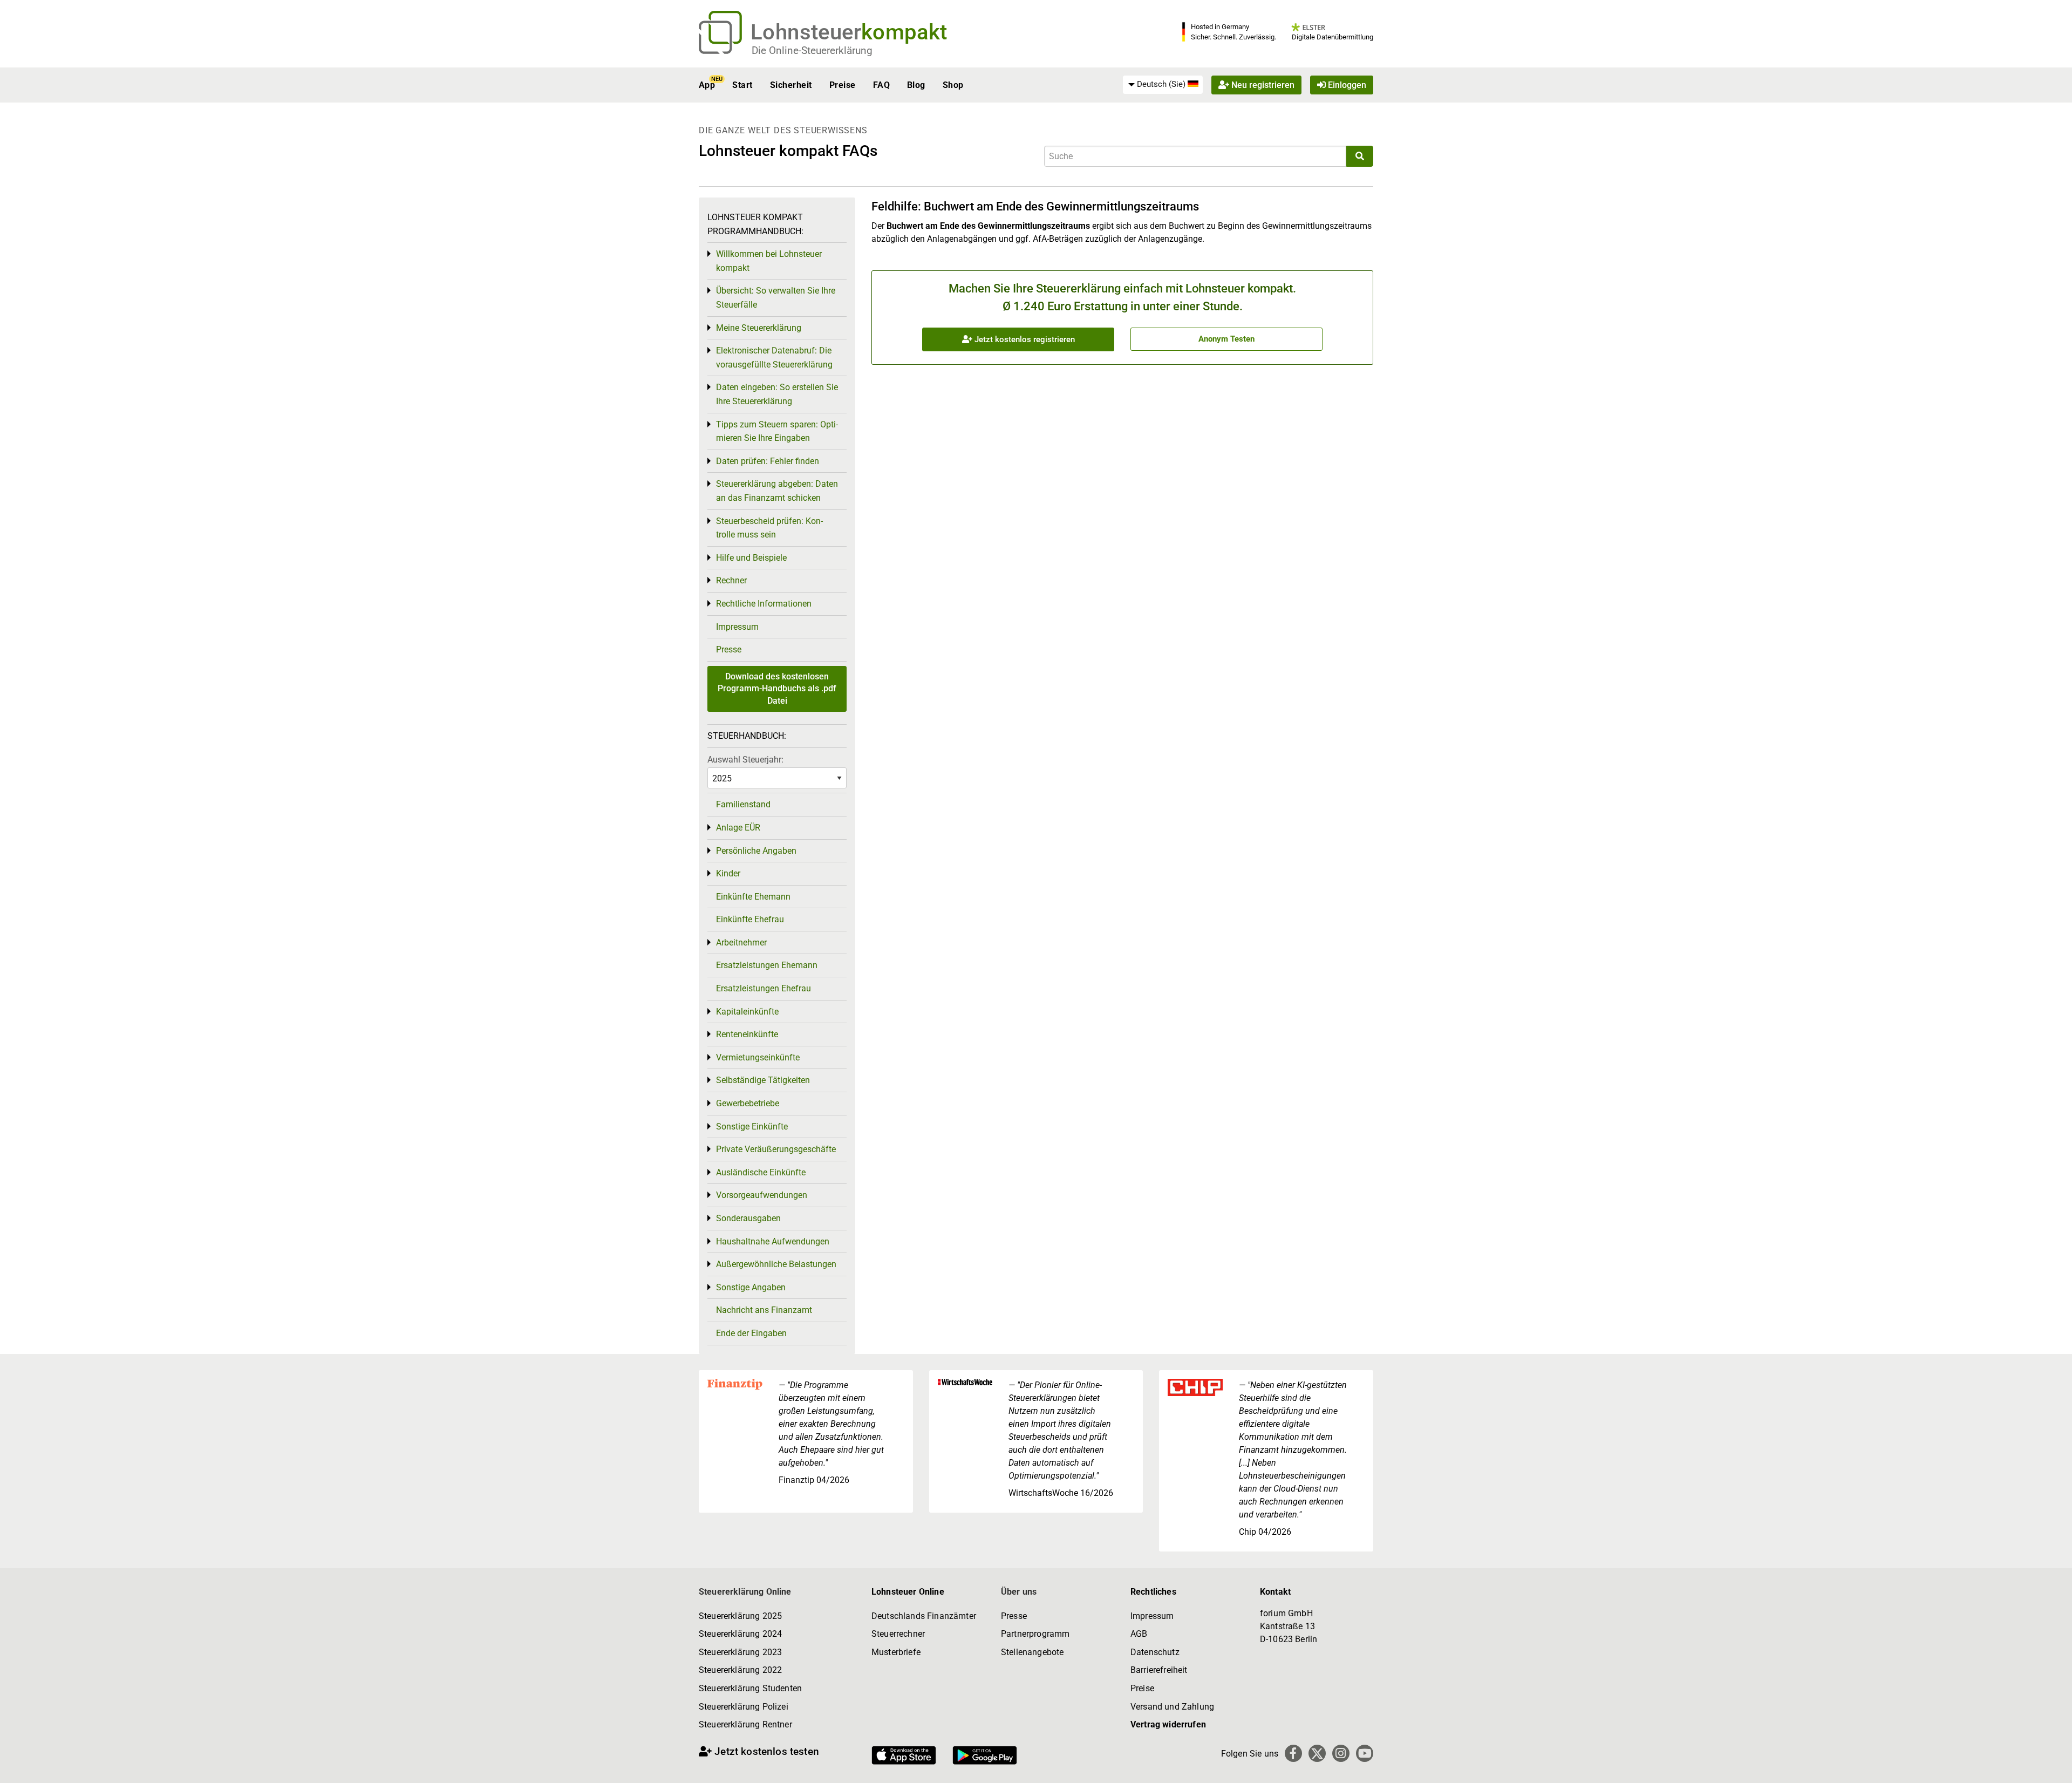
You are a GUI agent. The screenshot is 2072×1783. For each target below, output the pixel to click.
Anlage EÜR (738, 828)
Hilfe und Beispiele (751, 558)
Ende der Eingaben (751, 1333)
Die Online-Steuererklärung (812, 50)
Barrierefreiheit (1159, 1670)
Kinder (728, 873)
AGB (1139, 1634)
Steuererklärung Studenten (750, 1688)
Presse (729, 649)
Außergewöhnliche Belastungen (776, 1264)
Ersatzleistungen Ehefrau (764, 988)
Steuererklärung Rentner (745, 1724)
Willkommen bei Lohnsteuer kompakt (769, 261)
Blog (916, 85)
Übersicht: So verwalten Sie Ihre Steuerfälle (776, 298)
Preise (843, 85)
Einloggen (1346, 85)
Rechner (731, 580)
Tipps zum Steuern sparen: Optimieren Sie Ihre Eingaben (777, 431)
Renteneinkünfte (747, 1034)
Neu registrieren (1262, 85)
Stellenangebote (1032, 1652)
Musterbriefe (896, 1652)
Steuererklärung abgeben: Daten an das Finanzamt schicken (777, 491)
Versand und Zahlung (1172, 1707)
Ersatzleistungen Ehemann (767, 965)
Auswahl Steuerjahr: (745, 760)
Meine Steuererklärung (759, 328)
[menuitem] (1163, 85)
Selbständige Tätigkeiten (763, 1080)
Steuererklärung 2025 (740, 1616)
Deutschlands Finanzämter (924, 1616)
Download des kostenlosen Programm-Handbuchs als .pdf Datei (777, 689)
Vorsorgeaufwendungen (762, 1195)
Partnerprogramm (1035, 1634)
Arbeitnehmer (741, 942)
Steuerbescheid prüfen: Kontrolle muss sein (769, 528)
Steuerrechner (898, 1634)
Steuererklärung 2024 (740, 1634)
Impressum (737, 627)
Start (742, 85)
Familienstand (743, 804)
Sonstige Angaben (751, 1287)
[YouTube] (1365, 1753)
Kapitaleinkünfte (747, 1012)
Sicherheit (791, 85)
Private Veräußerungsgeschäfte (776, 1149)
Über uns (1019, 1592)
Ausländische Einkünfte (761, 1172)
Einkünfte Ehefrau (750, 919)
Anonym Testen (1226, 339)
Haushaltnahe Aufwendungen (773, 1241)
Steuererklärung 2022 (740, 1670)
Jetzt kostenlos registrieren (1024, 339)
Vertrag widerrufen (1168, 1724)
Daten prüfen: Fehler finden (768, 461)
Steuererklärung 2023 (740, 1652)
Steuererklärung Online (745, 1592)
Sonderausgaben (748, 1218)
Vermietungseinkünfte (758, 1057)
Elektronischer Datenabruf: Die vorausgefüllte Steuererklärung (774, 358)
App (707, 85)
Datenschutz (1155, 1652)
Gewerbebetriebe (748, 1103)
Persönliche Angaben (756, 851)
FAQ (881, 85)
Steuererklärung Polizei (744, 1707)
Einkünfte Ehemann (753, 897)
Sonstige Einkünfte (752, 1127)
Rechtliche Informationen (764, 604)
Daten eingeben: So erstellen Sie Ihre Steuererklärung (777, 394)
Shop (953, 85)
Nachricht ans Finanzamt (764, 1310)
